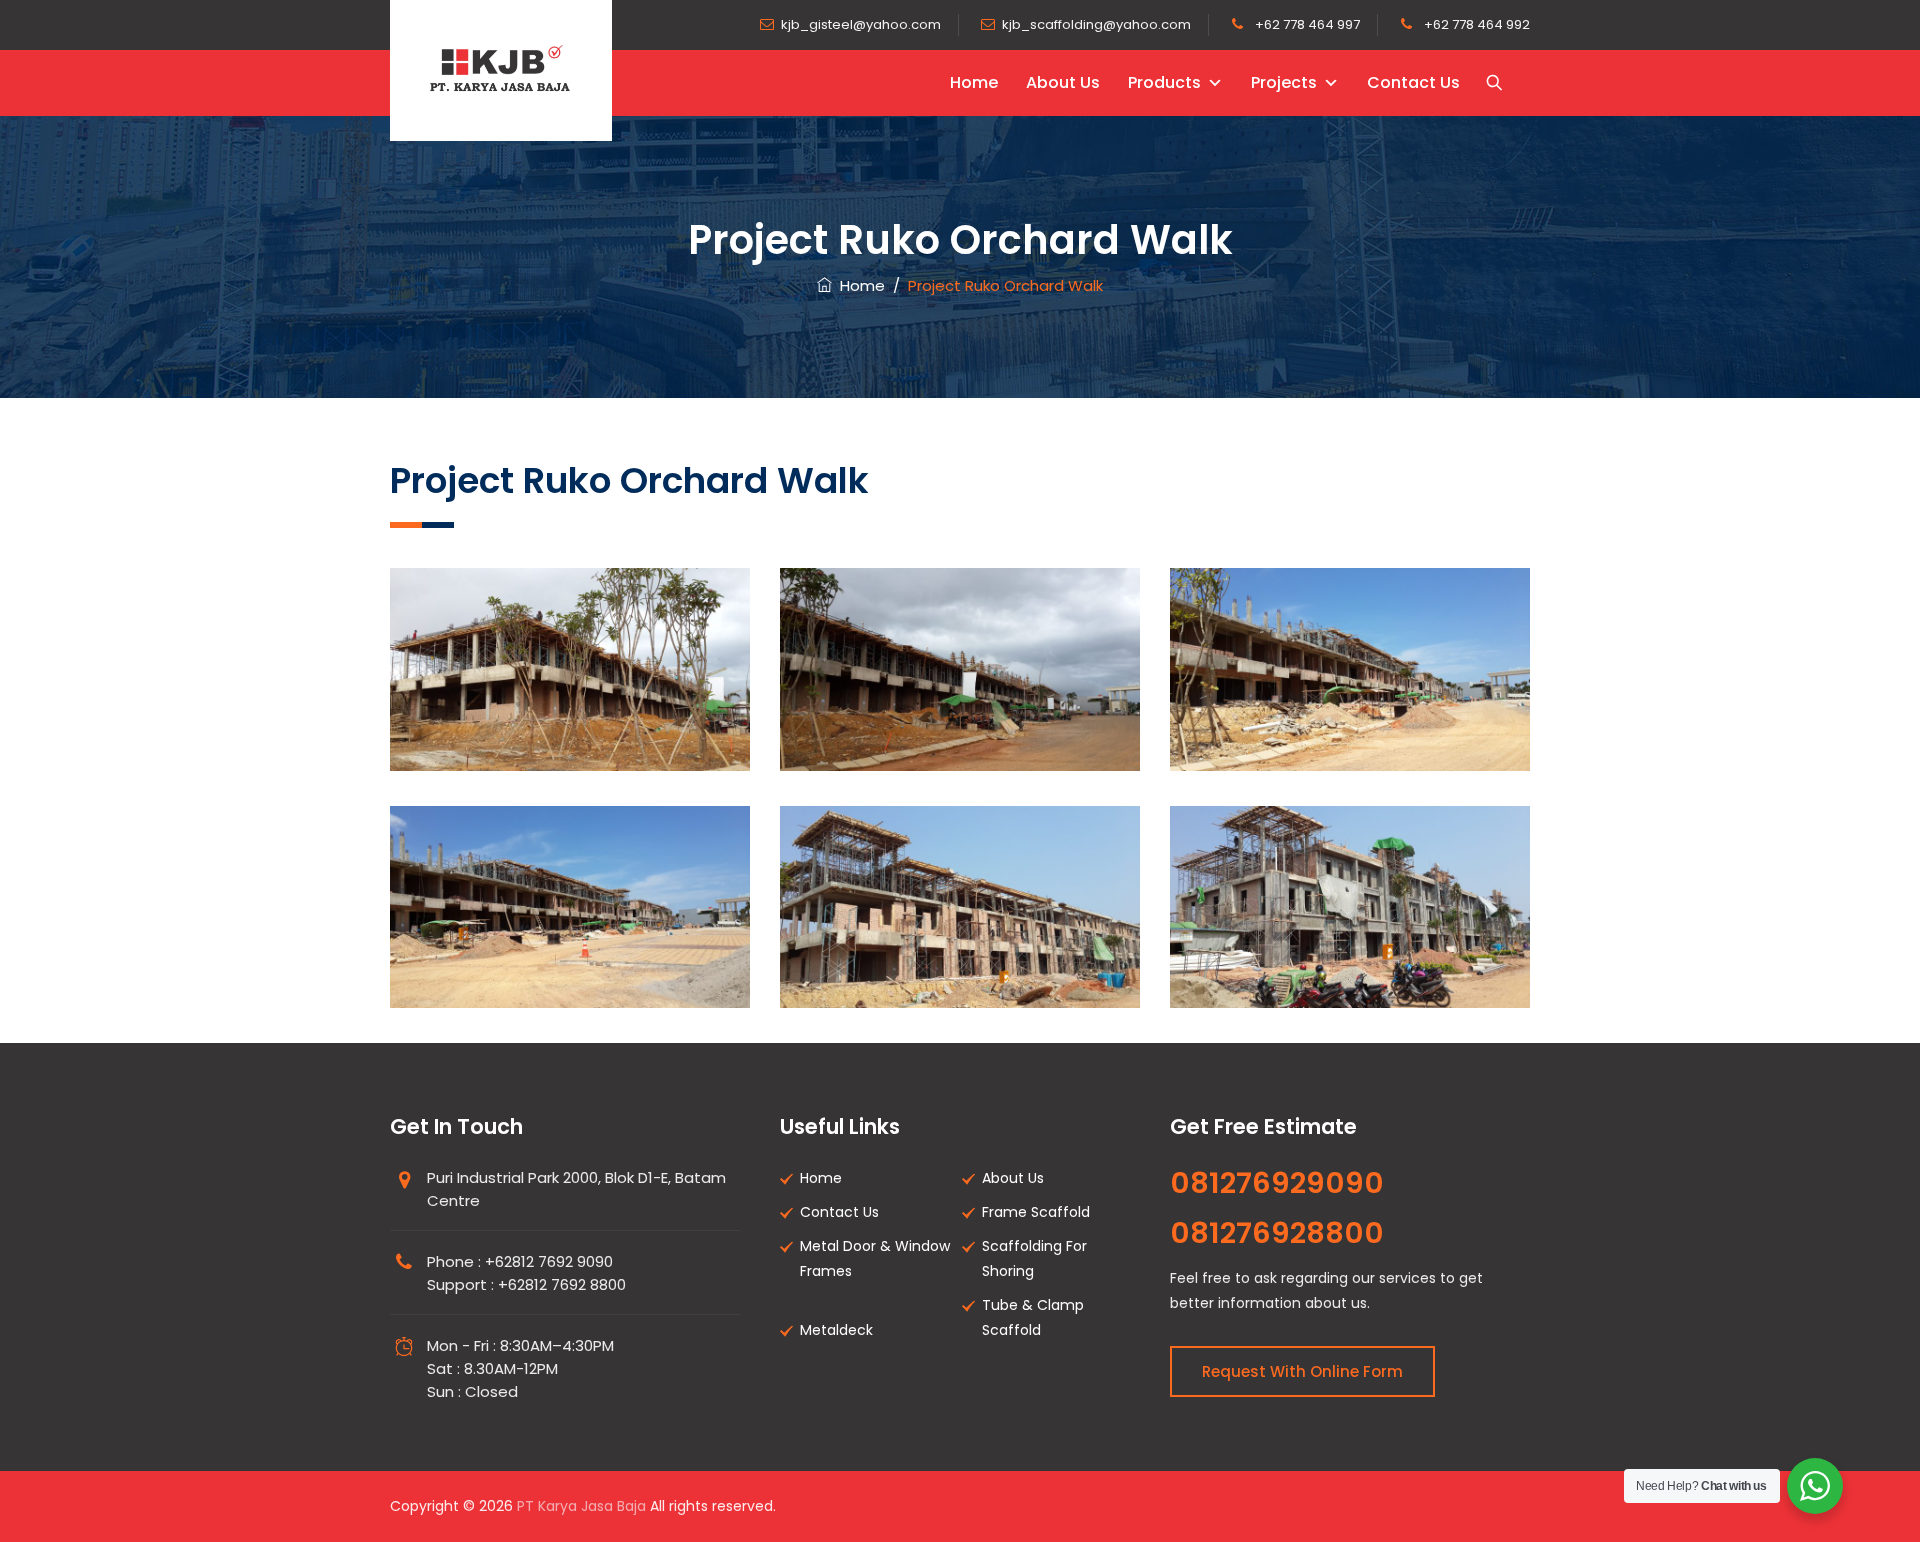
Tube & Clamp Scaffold (1033, 1317)
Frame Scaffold (1036, 1212)
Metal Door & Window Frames (875, 1258)
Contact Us (1413, 82)
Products (1164, 82)
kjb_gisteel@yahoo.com (861, 24)
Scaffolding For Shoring (1034, 1258)
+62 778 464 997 (1306, 24)
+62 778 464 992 (1475, 24)
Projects (1284, 82)
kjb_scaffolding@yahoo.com (1096, 24)
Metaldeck (836, 1330)
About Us (1063, 82)
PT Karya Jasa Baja (581, 1506)
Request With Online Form (1302, 1371)
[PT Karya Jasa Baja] (501, 70)
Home (974, 82)
